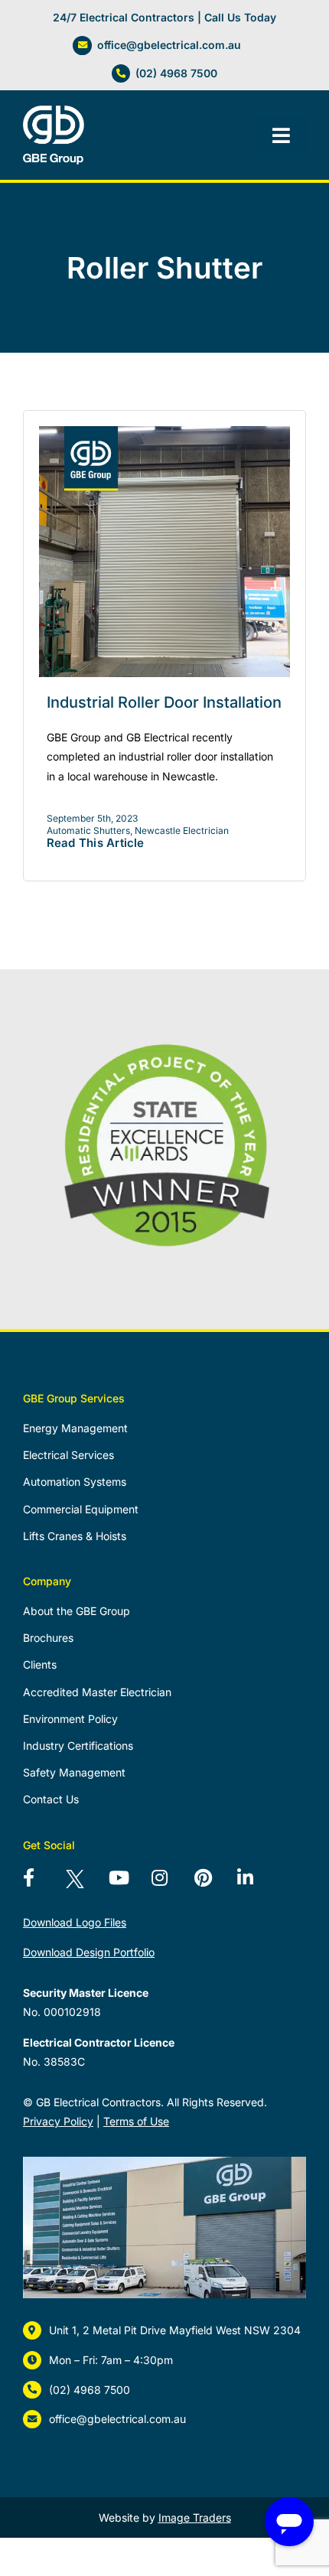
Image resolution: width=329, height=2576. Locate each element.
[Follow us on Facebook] (41, 1884)
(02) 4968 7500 (176, 73)
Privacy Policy (58, 2121)
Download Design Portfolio (89, 1952)
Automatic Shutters (88, 830)
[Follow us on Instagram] (170, 1884)
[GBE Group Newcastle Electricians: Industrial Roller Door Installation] (164, 432)
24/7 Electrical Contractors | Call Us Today (164, 17)
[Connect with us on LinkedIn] (256, 1884)
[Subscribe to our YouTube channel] (127, 1884)
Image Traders (195, 2517)
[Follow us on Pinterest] (213, 1884)
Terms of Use (136, 2121)
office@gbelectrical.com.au (169, 45)
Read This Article (96, 843)
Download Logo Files (75, 1922)
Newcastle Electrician (182, 830)
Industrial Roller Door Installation (164, 702)
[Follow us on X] (84, 1884)
